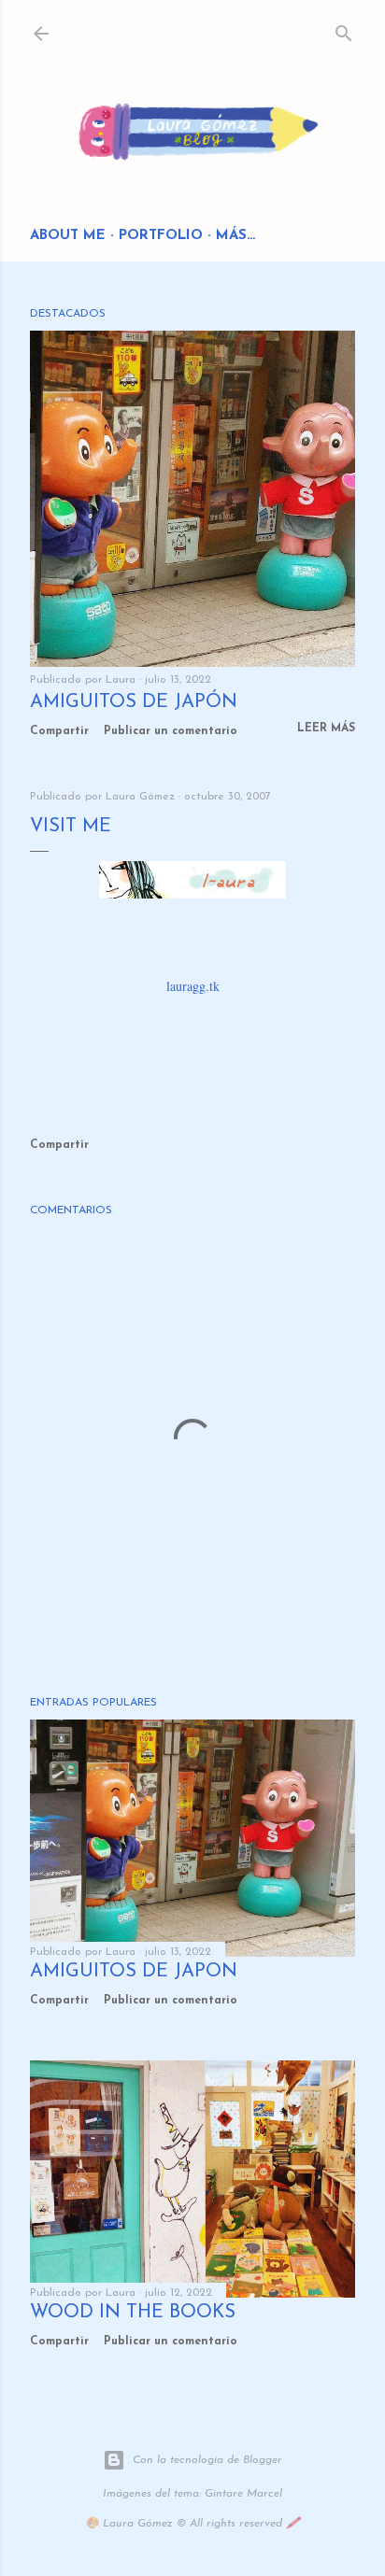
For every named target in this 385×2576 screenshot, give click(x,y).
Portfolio (161, 236)
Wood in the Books (133, 2313)
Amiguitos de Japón (134, 702)
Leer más (326, 729)
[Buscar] (344, 29)
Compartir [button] (59, 731)
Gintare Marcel (243, 2494)
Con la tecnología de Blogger (207, 2460)
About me (68, 236)
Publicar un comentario (171, 731)
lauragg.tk (193, 986)
